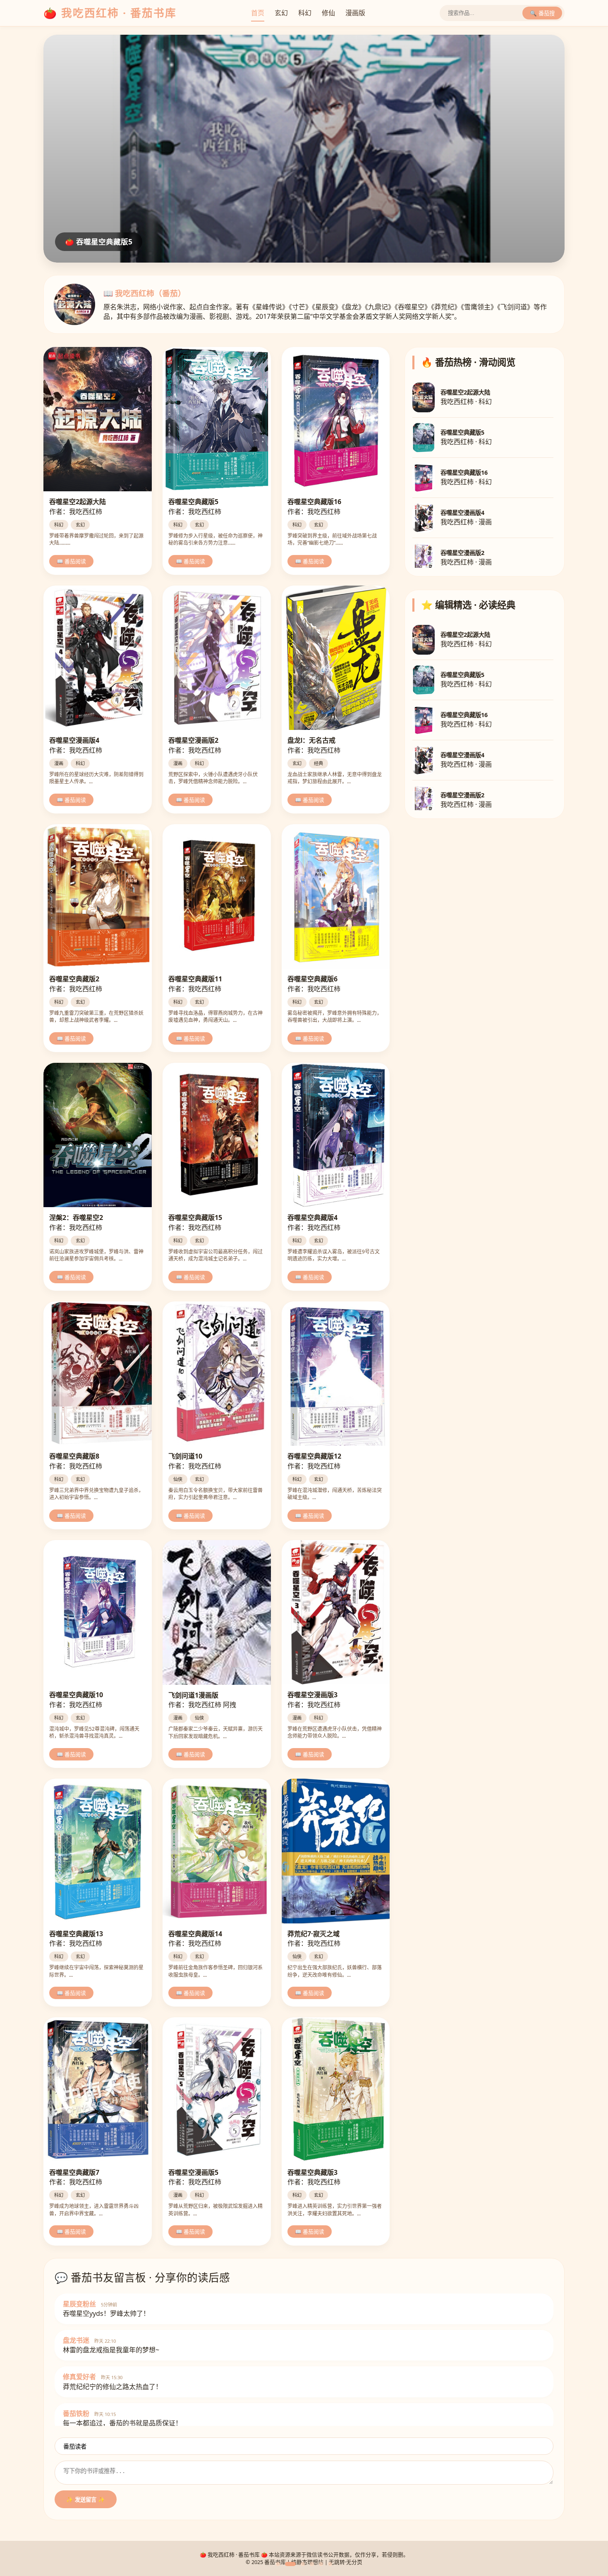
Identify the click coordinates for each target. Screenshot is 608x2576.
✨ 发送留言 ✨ (86, 2500)
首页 (258, 13)
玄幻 (281, 13)
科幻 (305, 13)
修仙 (328, 13)
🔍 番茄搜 (542, 13)
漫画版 (355, 13)
